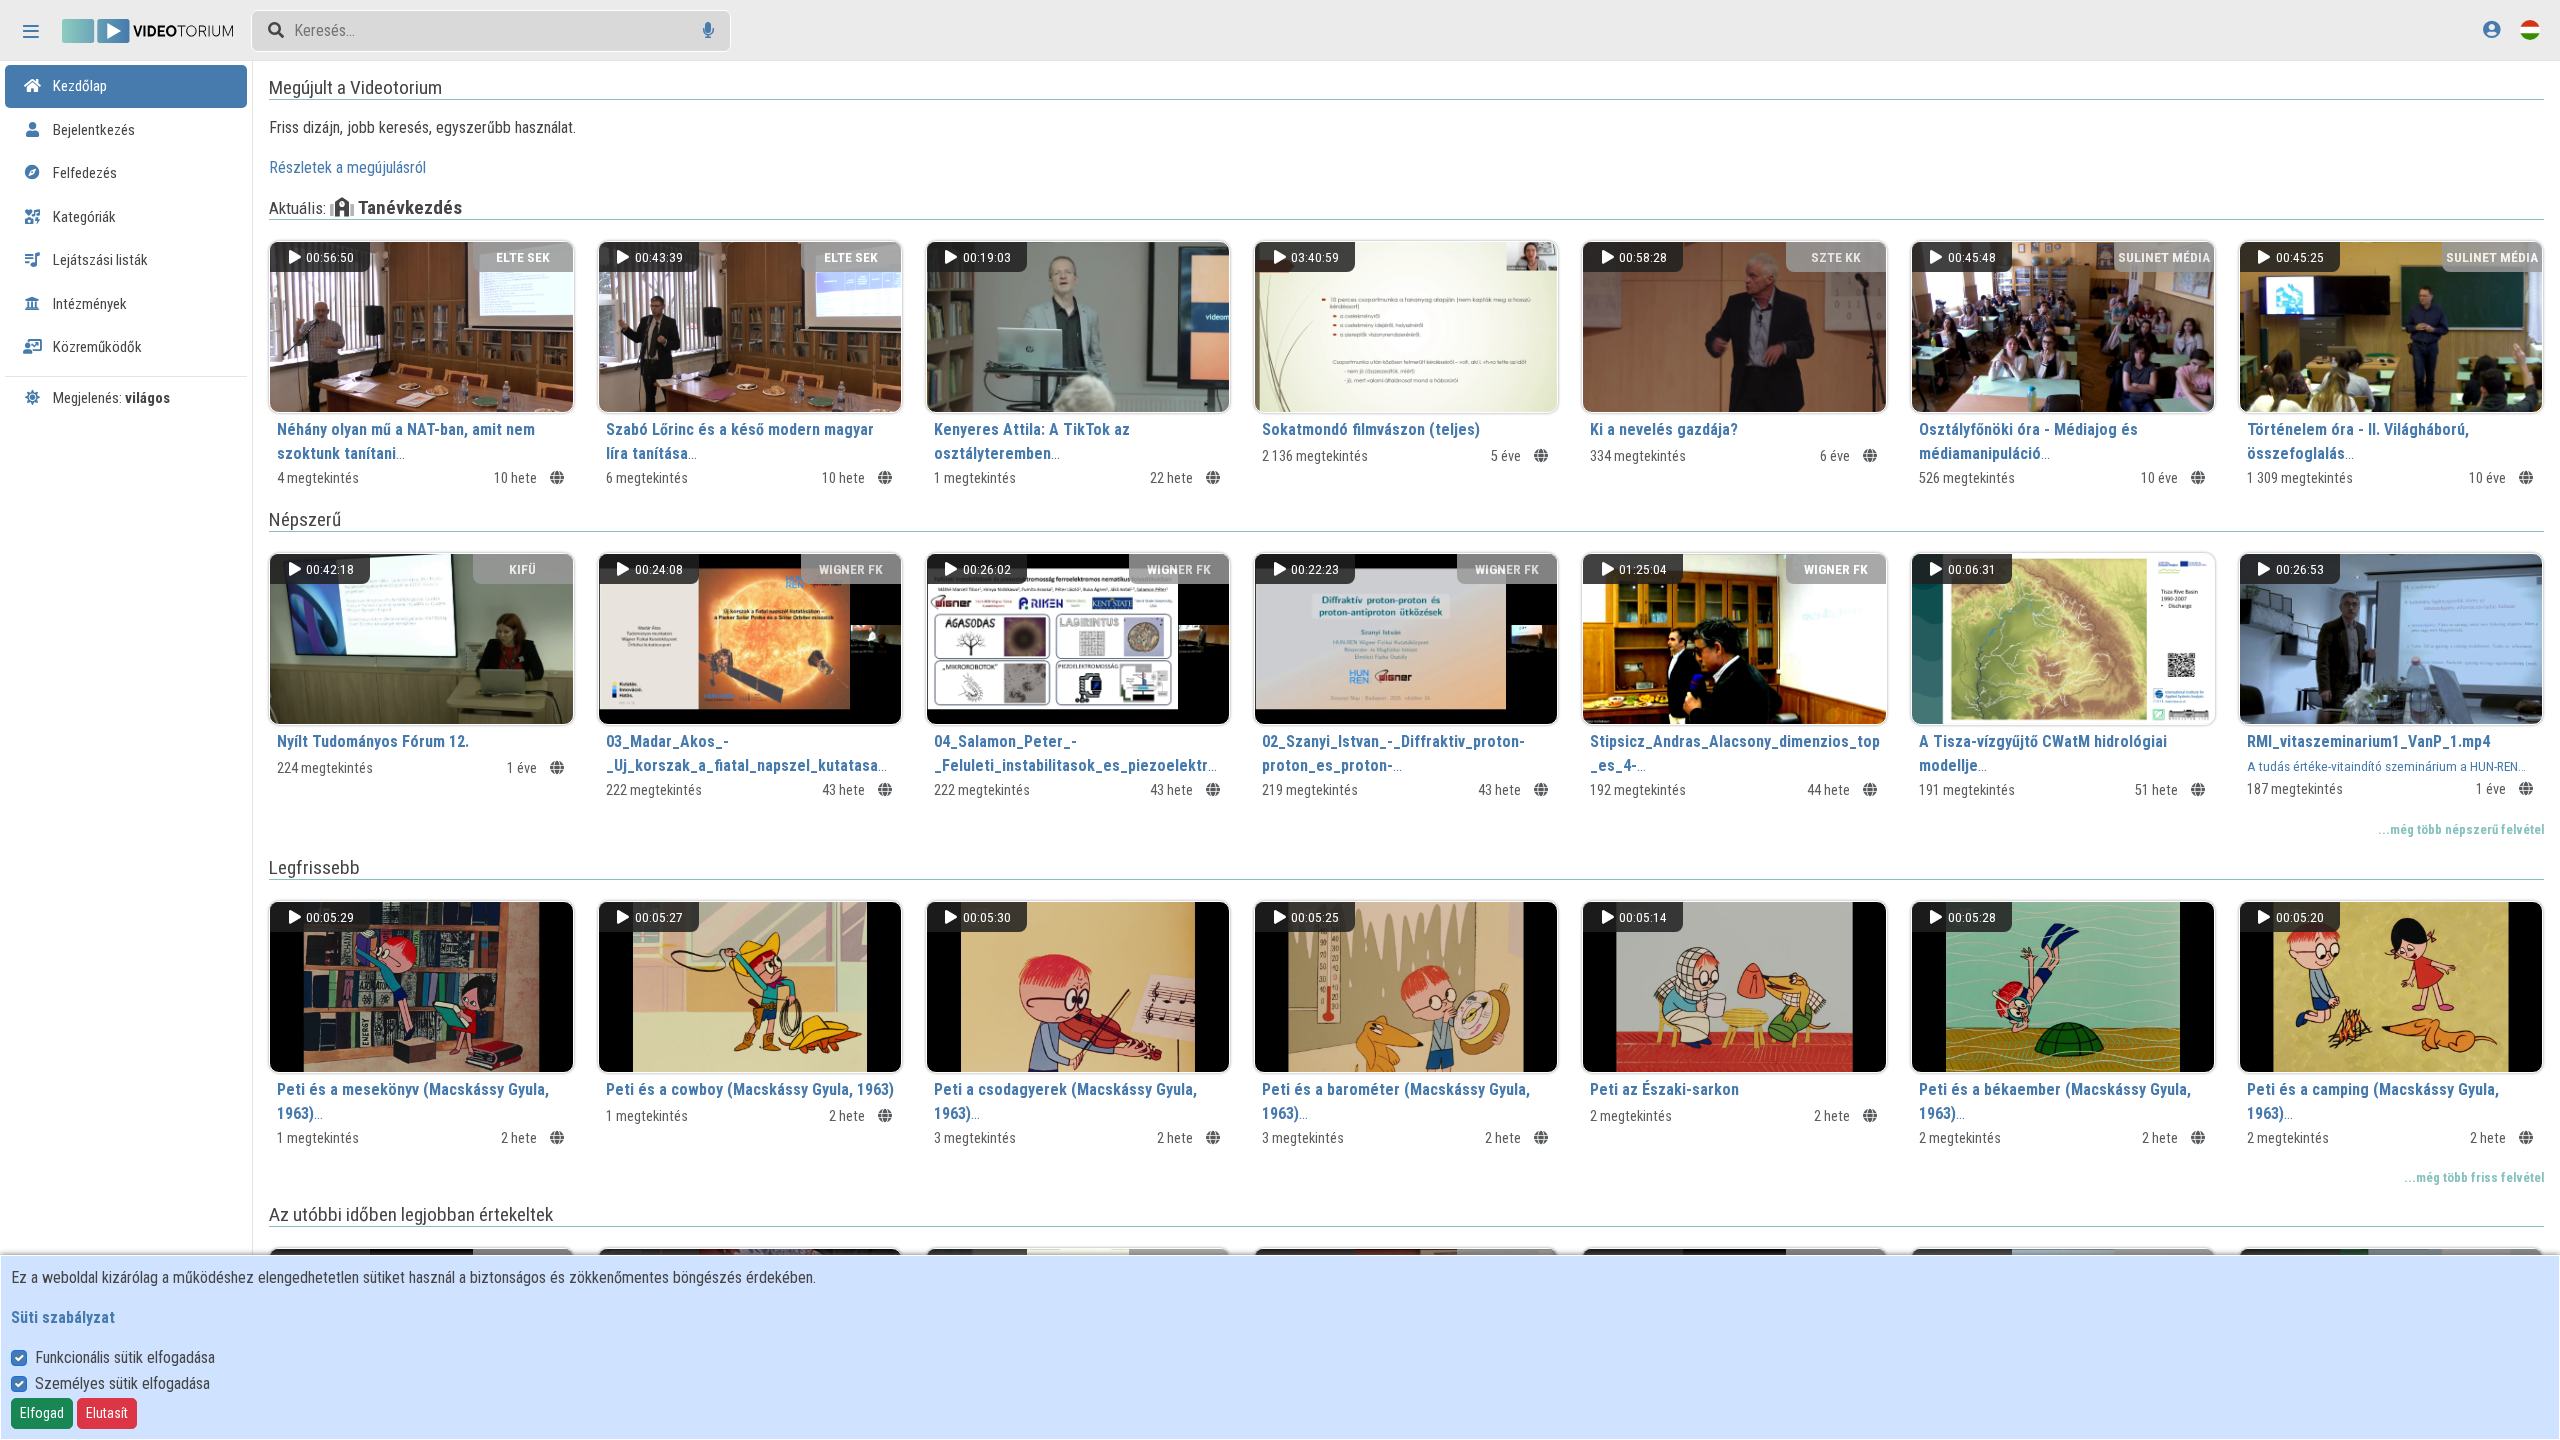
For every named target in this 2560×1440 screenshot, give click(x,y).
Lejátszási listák (99, 260)
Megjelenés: (110, 398)
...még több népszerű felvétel (2461, 829)
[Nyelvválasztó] (2530, 29)
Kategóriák (83, 217)
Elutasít (107, 1413)
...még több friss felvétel (2474, 1177)
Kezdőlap (78, 86)
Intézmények (88, 304)
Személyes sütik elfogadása (122, 1383)
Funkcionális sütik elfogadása (125, 1357)
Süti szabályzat (63, 1317)
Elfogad (42, 1413)
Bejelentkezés (92, 130)
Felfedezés (83, 173)
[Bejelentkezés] (2491, 29)
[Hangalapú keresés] (708, 30)
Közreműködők (96, 347)
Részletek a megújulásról (347, 167)
